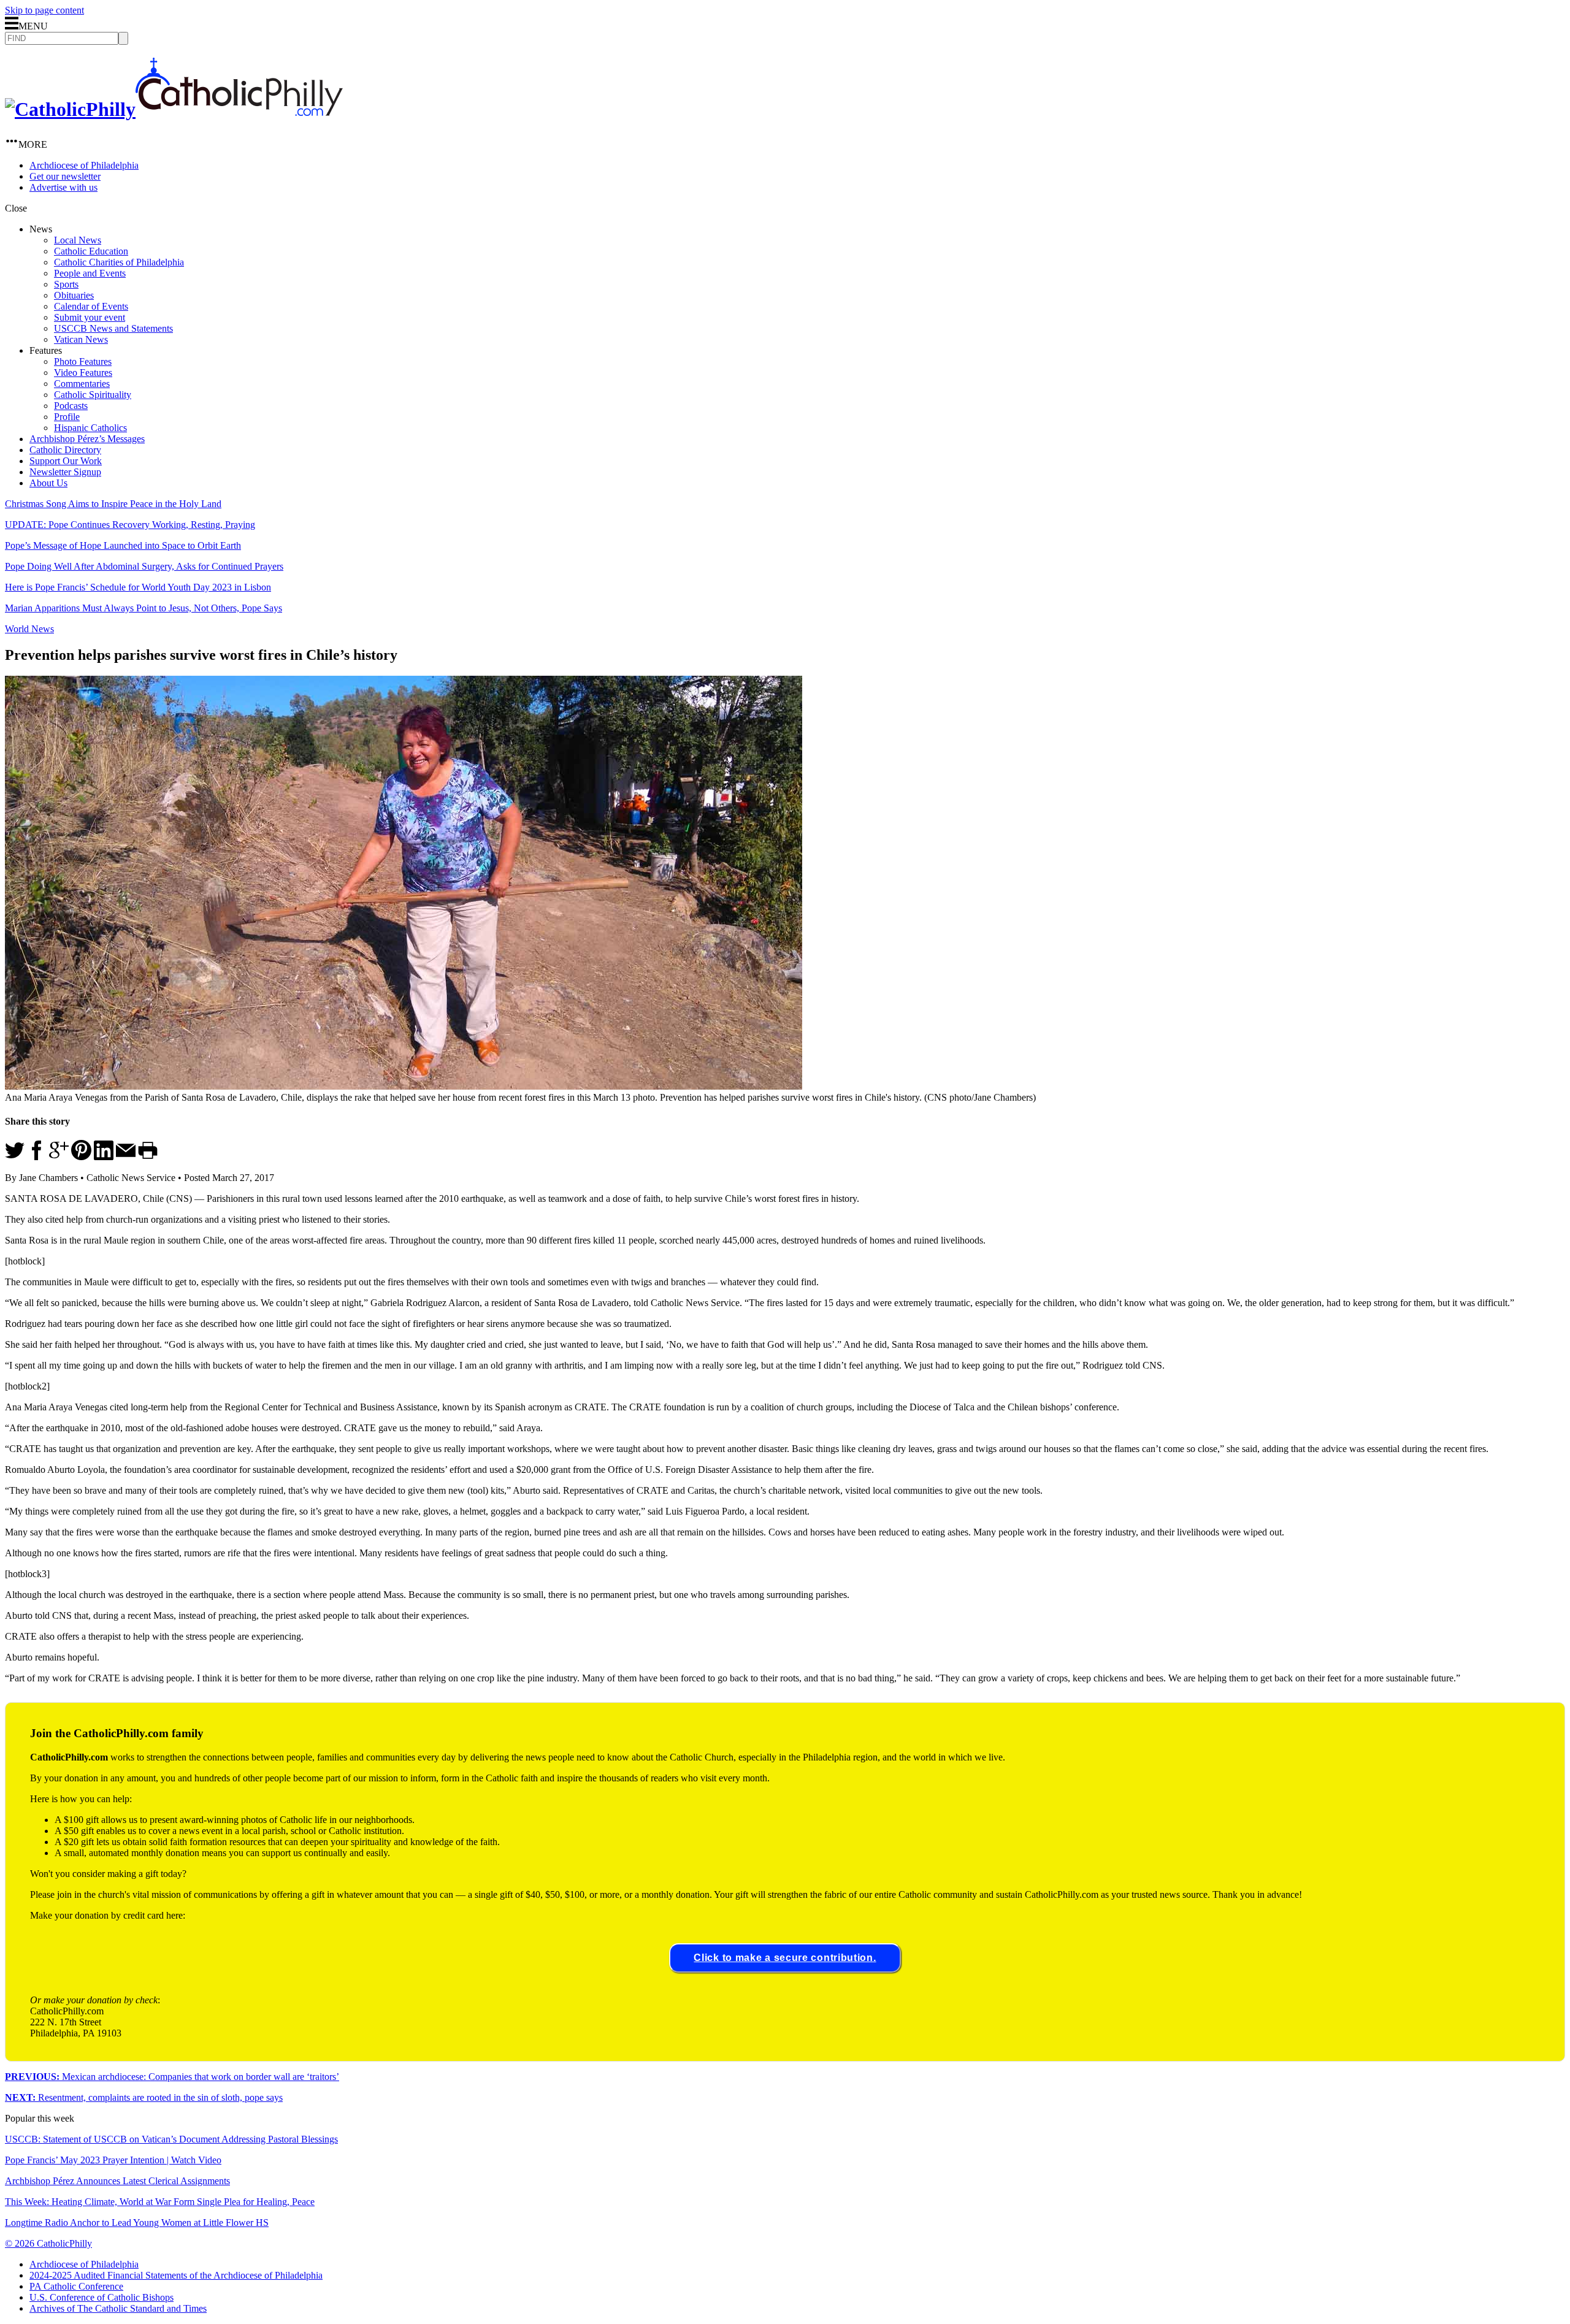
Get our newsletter (65, 176)
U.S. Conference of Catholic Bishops (101, 2297)
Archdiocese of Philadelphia (84, 165)
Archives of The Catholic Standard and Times (118, 2308)
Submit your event (90, 317)
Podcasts (71, 406)
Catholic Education (91, 251)
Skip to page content (44, 10)
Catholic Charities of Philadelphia (119, 262)
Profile (67, 417)
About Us (48, 483)
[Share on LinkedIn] (104, 1157)
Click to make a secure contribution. (785, 1958)
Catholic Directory (65, 450)
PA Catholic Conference (76, 2286)
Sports (66, 284)
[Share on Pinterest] (81, 1157)
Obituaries (74, 295)
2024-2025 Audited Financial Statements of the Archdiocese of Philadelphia (176, 2275)
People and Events (90, 273)
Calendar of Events (91, 306)
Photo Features (83, 361)
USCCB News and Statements (113, 328)
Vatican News (81, 339)
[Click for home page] (174, 109)
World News (29, 629)
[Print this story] (148, 1157)
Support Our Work (66, 461)
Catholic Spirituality (93, 395)
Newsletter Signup (65, 472)
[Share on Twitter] (15, 1157)
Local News (78, 240)
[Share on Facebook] (37, 1157)
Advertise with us (63, 187)
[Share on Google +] (59, 1157)
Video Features (83, 373)
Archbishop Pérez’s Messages (87, 439)
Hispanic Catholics (90, 428)
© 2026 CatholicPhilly (48, 2243)
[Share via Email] (126, 1157)
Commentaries (82, 384)
